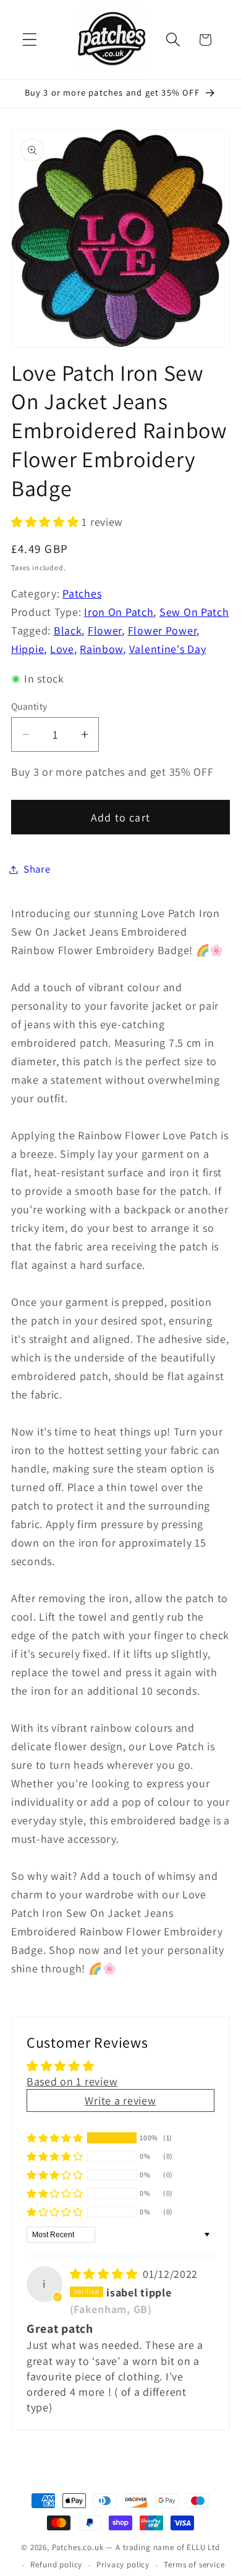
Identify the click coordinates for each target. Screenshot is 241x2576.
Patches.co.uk (78, 2547)
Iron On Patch (119, 612)
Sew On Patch (194, 612)
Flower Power (163, 630)
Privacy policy (123, 2565)
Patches (82, 593)
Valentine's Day (168, 649)
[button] (30, 40)
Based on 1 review (72, 2081)
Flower (105, 630)
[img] (105, 2274)
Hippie (27, 649)
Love (62, 649)
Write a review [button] (120, 2100)
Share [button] (37, 869)
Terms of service (194, 2565)
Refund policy (56, 2565)
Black (68, 630)
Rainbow (101, 649)
